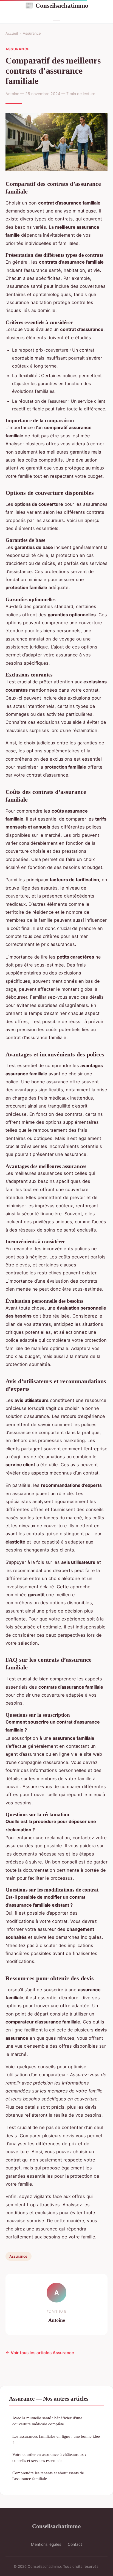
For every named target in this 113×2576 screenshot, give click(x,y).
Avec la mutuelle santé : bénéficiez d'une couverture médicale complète (47, 2421)
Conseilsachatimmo (57, 5)
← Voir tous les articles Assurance (40, 2353)
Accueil (12, 33)
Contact (75, 2544)
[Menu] (56, 19)
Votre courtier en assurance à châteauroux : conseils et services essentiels (49, 2457)
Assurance (32, 33)
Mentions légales (46, 2544)
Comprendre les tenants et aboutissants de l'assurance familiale (48, 2476)
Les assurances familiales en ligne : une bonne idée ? (56, 2439)
